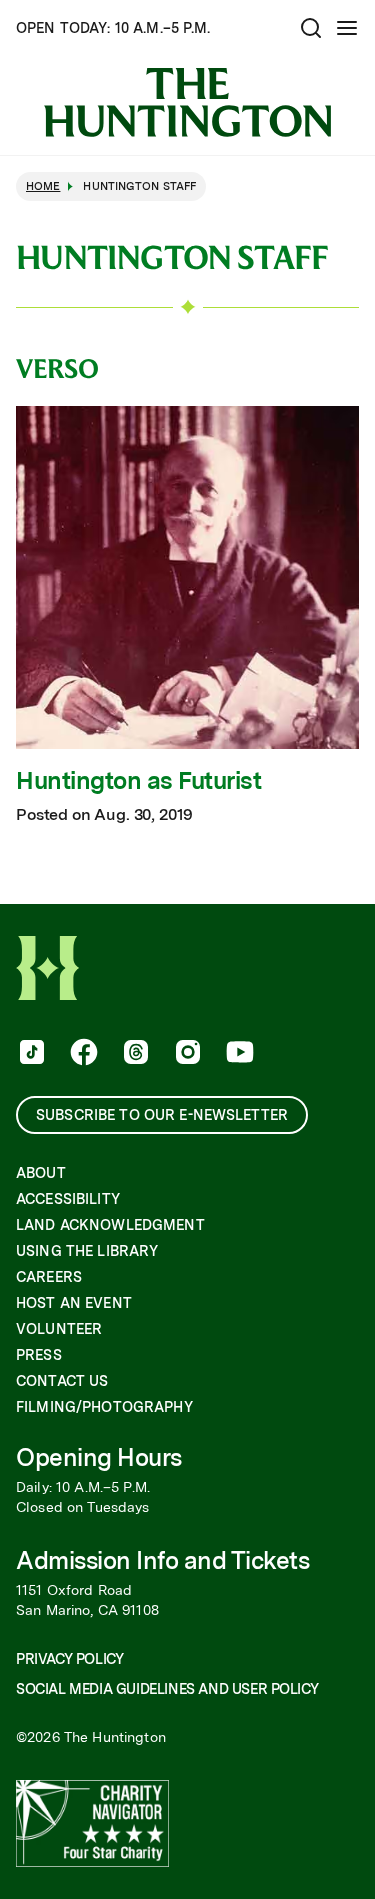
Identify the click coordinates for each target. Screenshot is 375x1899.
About (41, 1173)
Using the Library (87, 1251)
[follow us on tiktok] (30, 1054)
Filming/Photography (104, 1407)
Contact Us (62, 1381)
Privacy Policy (69, 1659)
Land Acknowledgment (110, 1225)
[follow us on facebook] (82, 1054)
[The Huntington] (187, 102)
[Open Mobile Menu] (347, 28)
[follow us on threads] (134, 1054)
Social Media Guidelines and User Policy (167, 1689)
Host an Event (74, 1303)
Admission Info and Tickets (163, 1560)
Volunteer (59, 1329)
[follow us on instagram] (186, 1054)
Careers (49, 1277)
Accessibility (68, 1199)
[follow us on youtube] (238, 1054)
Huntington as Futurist (138, 781)
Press (39, 1355)
